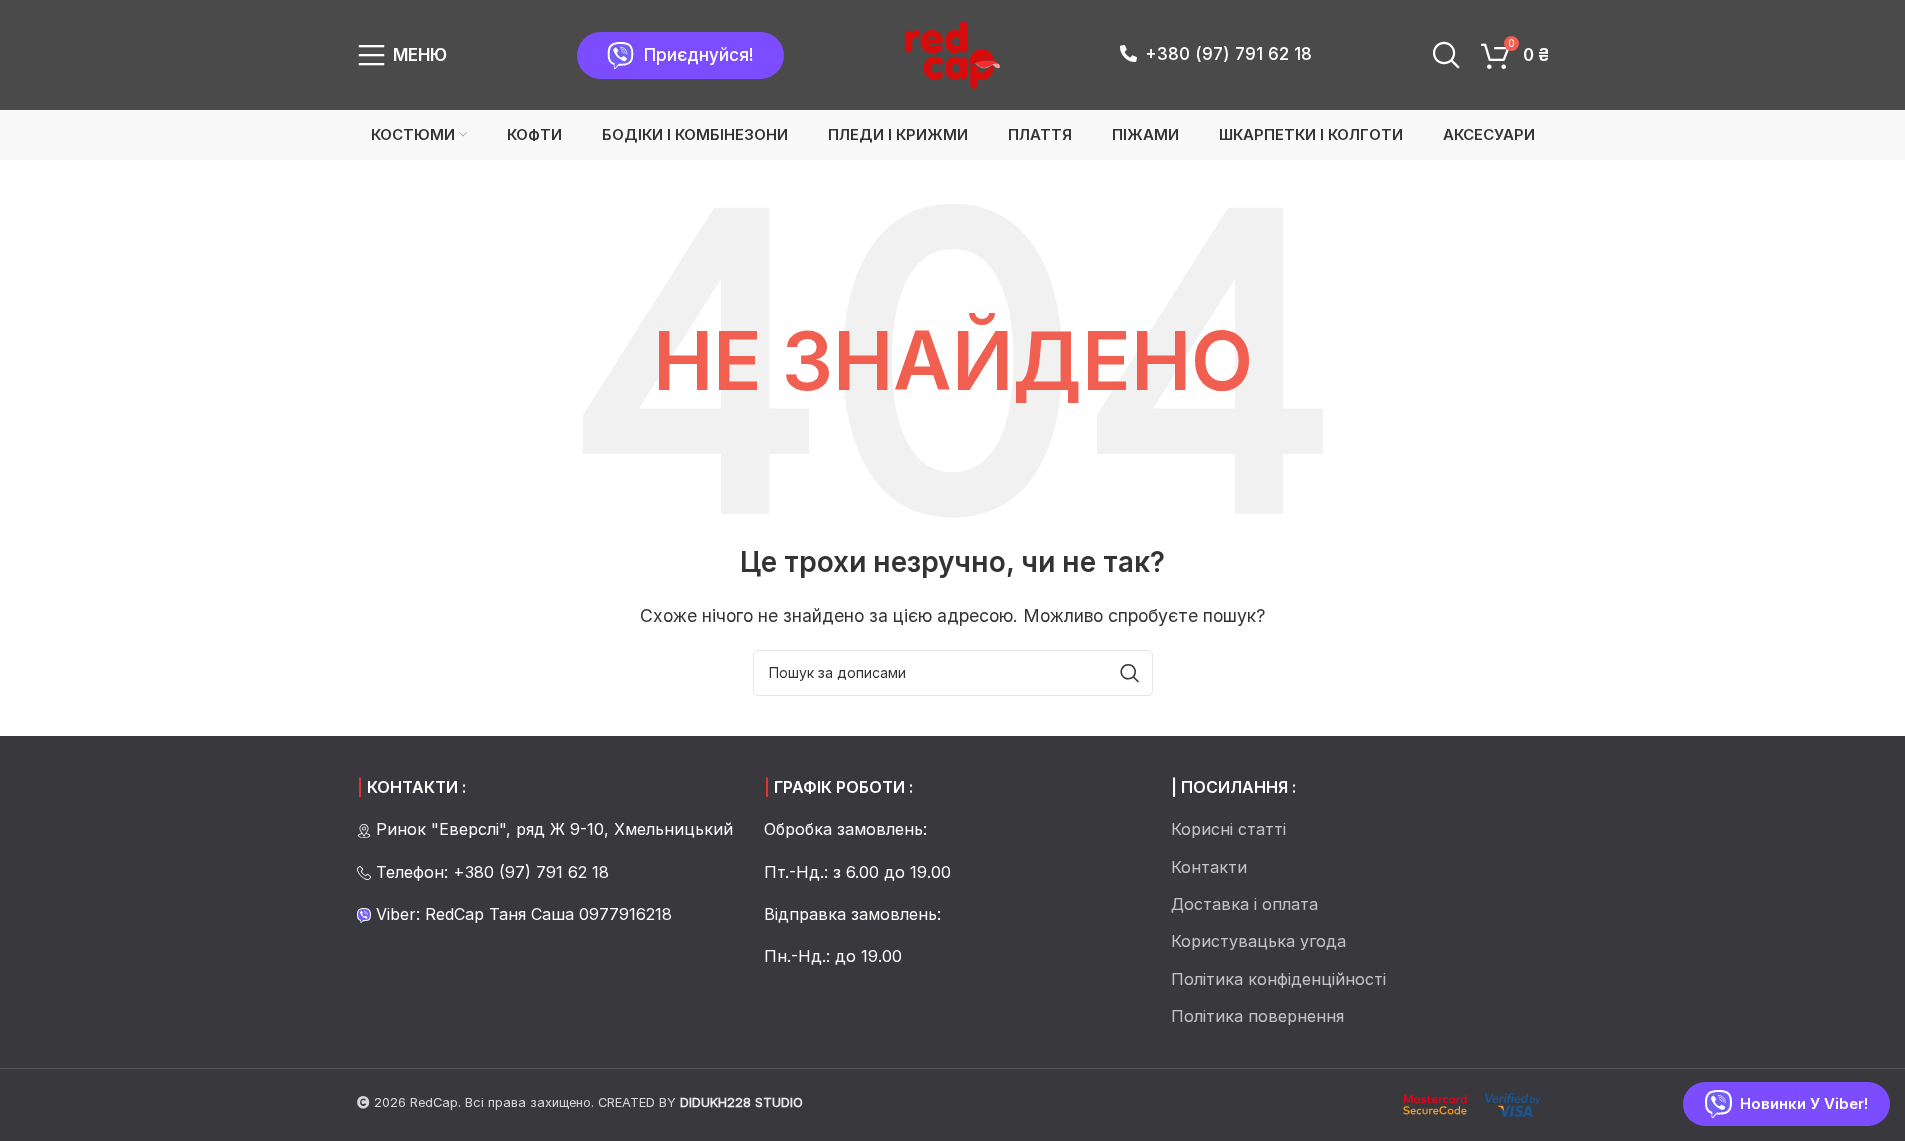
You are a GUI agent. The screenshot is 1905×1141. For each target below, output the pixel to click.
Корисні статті (1228, 829)
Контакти (1209, 867)
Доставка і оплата (1244, 904)
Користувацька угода (1258, 941)
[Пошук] (1446, 55)
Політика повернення (1257, 1016)
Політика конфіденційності (1278, 979)
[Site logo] (952, 53)
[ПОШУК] (1130, 673)
